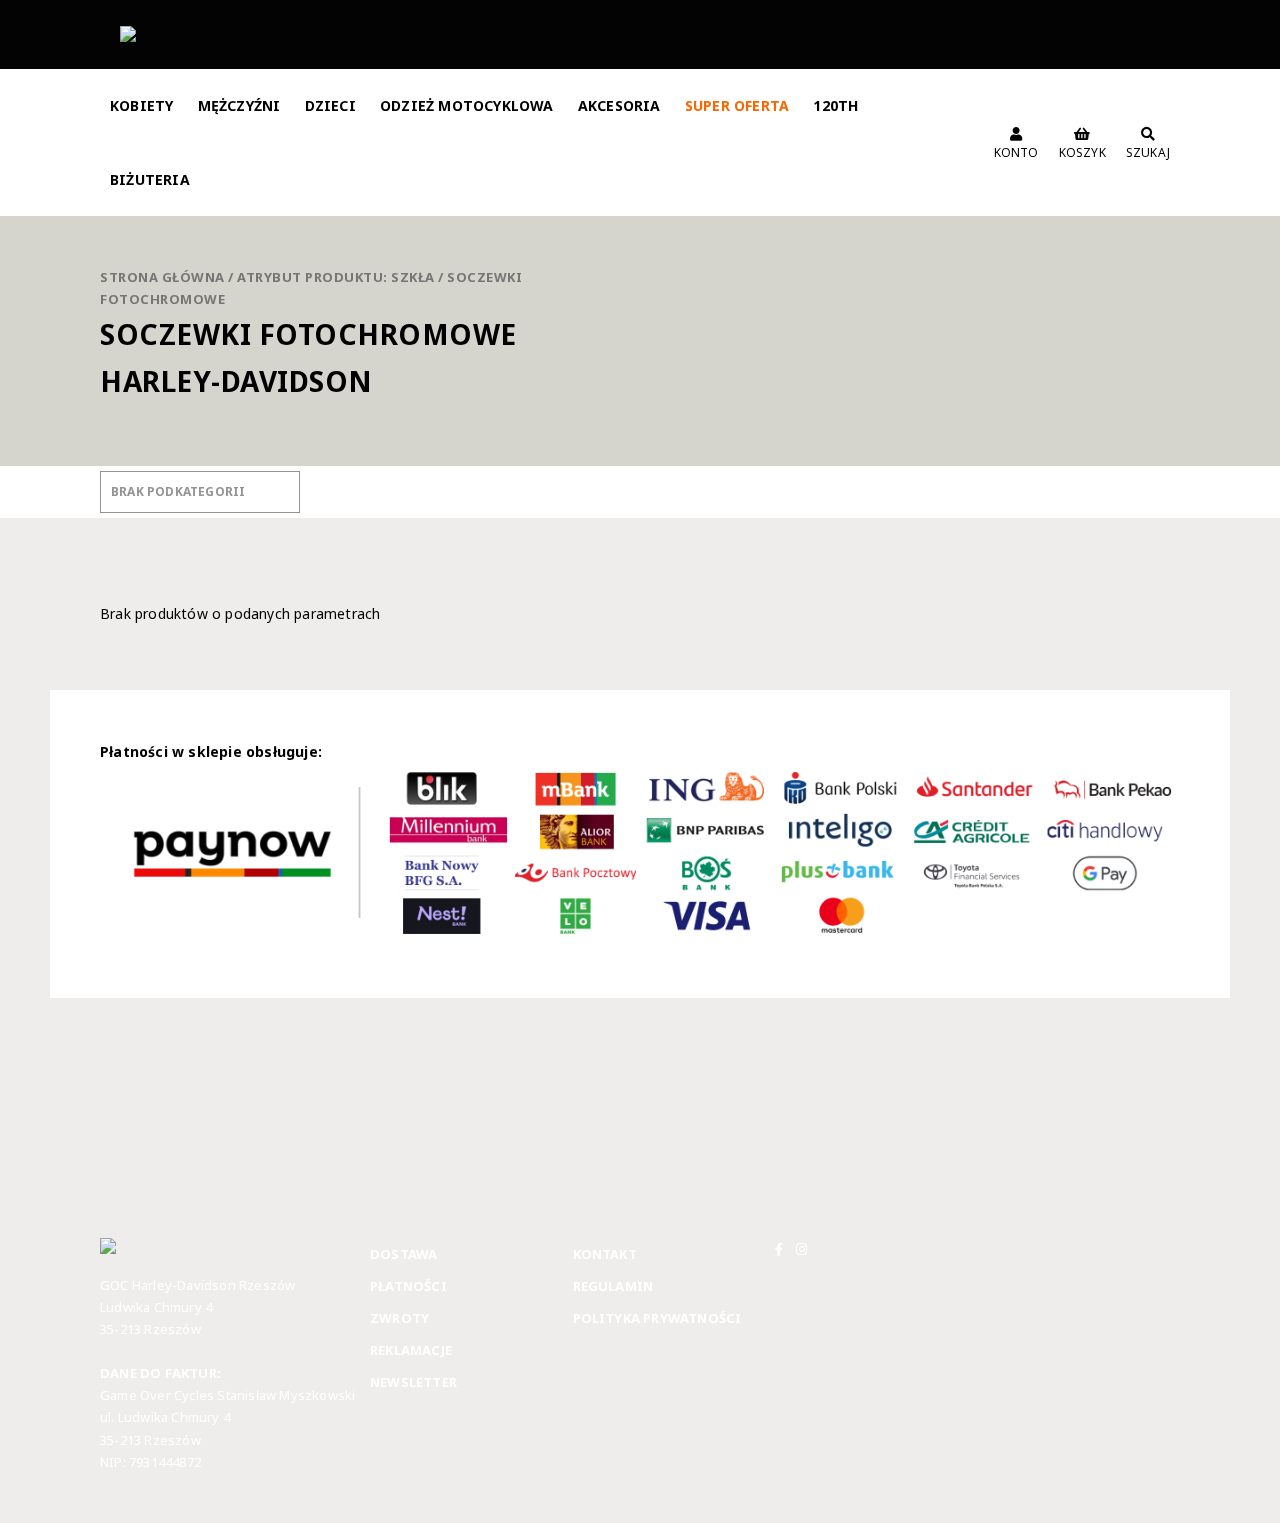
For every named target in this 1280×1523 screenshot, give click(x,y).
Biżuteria (150, 179)
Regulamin (613, 1286)
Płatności (408, 1286)
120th (835, 105)
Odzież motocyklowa (467, 105)
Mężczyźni (239, 105)
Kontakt (605, 1254)
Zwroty (399, 1318)
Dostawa (403, 1254)
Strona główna (162, 277)
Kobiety (141, 105)
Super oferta (737, 105)
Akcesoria (619, 105)
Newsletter (413, 1382)
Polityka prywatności (657, 1318)
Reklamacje (411, 1350)
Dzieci (330, 105)
